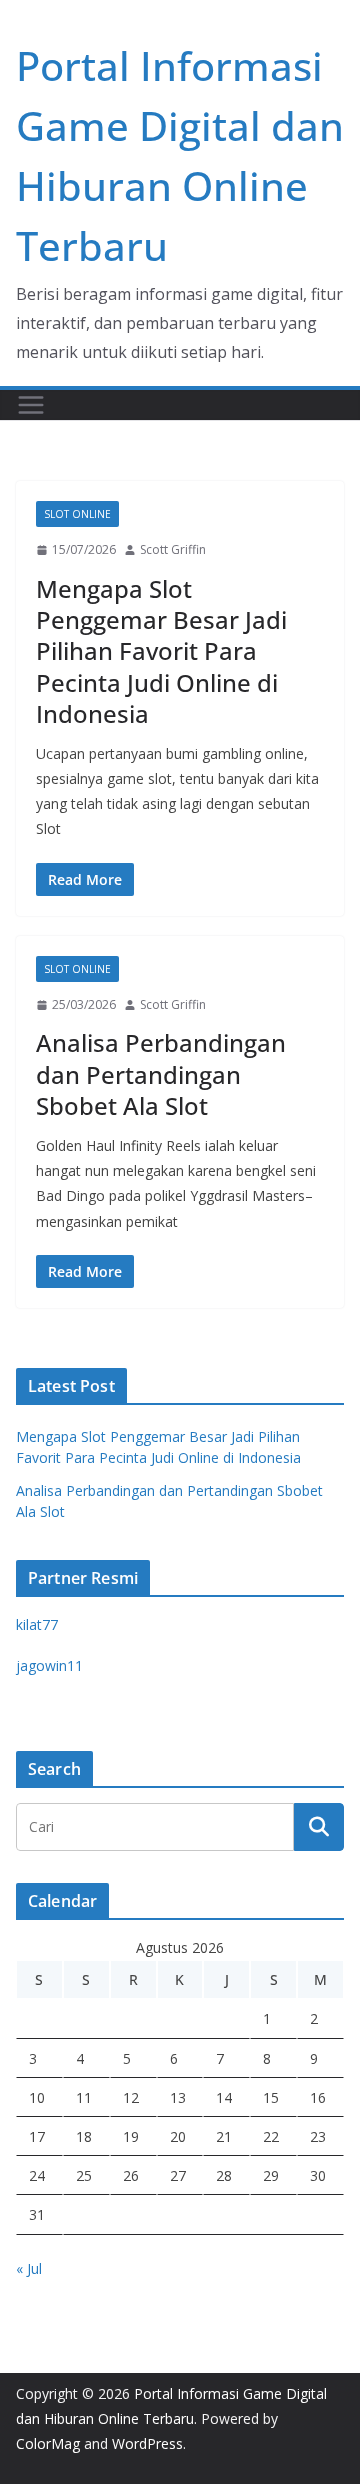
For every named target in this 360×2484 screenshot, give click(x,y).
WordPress (147, 2443)
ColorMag (48, 2443)
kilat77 (37, 1624)
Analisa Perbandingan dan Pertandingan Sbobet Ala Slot (161, 1073)
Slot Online (77, 514)
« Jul (29, 2268)
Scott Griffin (173, 549)
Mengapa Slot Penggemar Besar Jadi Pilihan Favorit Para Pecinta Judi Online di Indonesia (161, 651)
